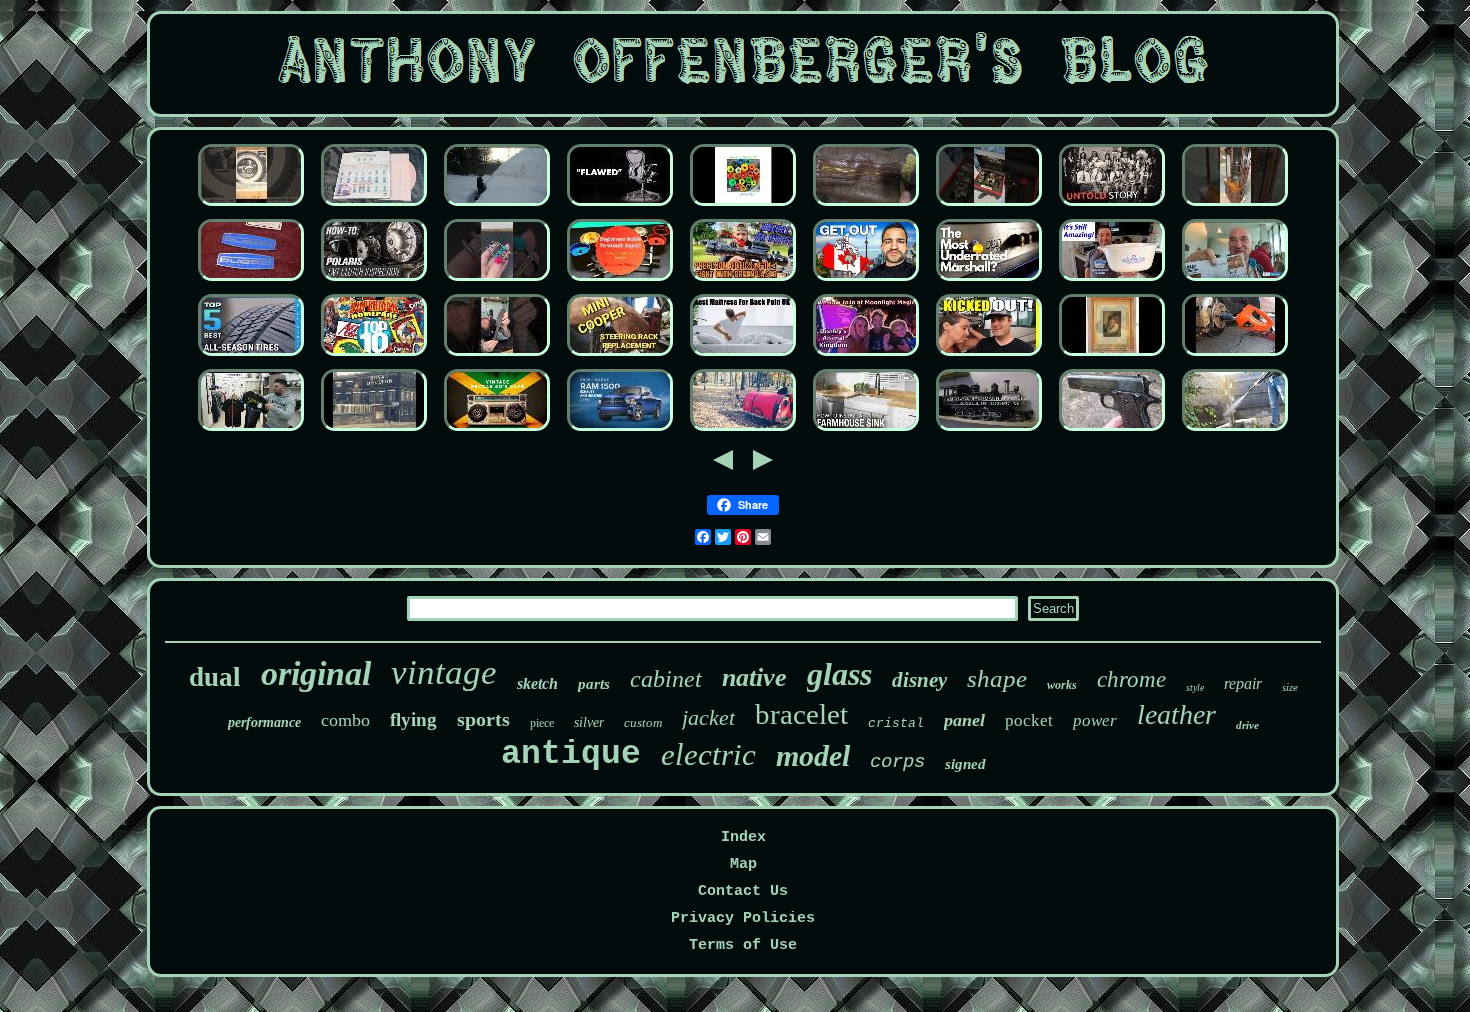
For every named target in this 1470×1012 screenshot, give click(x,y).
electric (708, 754)
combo (345, 720)
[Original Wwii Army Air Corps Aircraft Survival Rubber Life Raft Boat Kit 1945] (1112, 431)
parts (594, 684)
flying (413, 719)
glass (839, 674)
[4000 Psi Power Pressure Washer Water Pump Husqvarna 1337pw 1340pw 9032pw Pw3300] (1235, 431)
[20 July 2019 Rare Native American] (1112, 206)
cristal (896, 723)
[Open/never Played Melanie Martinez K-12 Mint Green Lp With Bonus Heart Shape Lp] (374, 206)
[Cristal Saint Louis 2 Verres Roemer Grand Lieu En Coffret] (989, 356)
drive (1247, 725)
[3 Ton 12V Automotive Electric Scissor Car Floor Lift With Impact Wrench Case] (1235, 356)
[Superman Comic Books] (374, 356)
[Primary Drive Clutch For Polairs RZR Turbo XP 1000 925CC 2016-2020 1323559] (374, 281)
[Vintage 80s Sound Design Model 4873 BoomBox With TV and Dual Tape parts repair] (497, 431)
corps (897, 762)
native (754, 677)
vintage (444, 672)
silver (589, 722)
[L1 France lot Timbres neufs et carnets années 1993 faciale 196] (1235, 281)
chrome (1131, 679)
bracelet (801, 714)
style (1195, 687)
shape (997, 678)
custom (643, 722)
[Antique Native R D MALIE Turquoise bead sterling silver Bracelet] (497, 281)
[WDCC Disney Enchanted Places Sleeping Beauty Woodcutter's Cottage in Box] (866, 356)
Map (743, 864)
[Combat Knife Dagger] (497, 356)
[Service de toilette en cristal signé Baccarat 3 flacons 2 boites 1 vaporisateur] (1112, 356)
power (1095, 720)
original (316, 673)
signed (965, 764)
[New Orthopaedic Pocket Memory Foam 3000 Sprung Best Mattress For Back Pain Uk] (743, 356)
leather (1176, 714)
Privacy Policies (743, 918)
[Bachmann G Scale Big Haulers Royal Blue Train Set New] (989, 431)
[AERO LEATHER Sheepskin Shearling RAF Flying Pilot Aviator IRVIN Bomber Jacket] (866, 206)
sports (483, 719)
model (813, 755)
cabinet (666, 679)
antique (571, 754)
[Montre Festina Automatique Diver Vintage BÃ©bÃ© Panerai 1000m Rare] (989, 206)
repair (1243, 683)
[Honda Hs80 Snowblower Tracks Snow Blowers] (497, 206)
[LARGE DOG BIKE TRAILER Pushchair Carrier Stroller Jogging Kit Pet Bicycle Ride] (743, 431)
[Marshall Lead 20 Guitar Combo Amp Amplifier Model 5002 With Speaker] (989, 281)
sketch (537, 683)
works (1062, 685)
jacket (708, 717)
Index (743, 837)
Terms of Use (743, 945)
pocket (1029, 720)
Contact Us (743, 891)
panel (964, 720)
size (1290, 687)
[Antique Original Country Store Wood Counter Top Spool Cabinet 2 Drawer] (866, 431)
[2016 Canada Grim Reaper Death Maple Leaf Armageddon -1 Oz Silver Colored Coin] (866, 281)
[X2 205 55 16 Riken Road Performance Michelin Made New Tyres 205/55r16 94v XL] (251, 356)
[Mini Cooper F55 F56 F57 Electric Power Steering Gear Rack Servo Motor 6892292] (620, 356)
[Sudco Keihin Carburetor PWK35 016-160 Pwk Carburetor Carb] (251, 281)
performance (264, 722)
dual (215, 677)
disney (919, 680)
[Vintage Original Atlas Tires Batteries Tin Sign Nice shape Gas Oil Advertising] (251, 206)
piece (542, 723)
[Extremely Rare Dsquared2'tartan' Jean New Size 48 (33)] (251, 431)
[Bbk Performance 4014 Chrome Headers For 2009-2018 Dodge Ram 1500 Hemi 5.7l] (620, 431)
